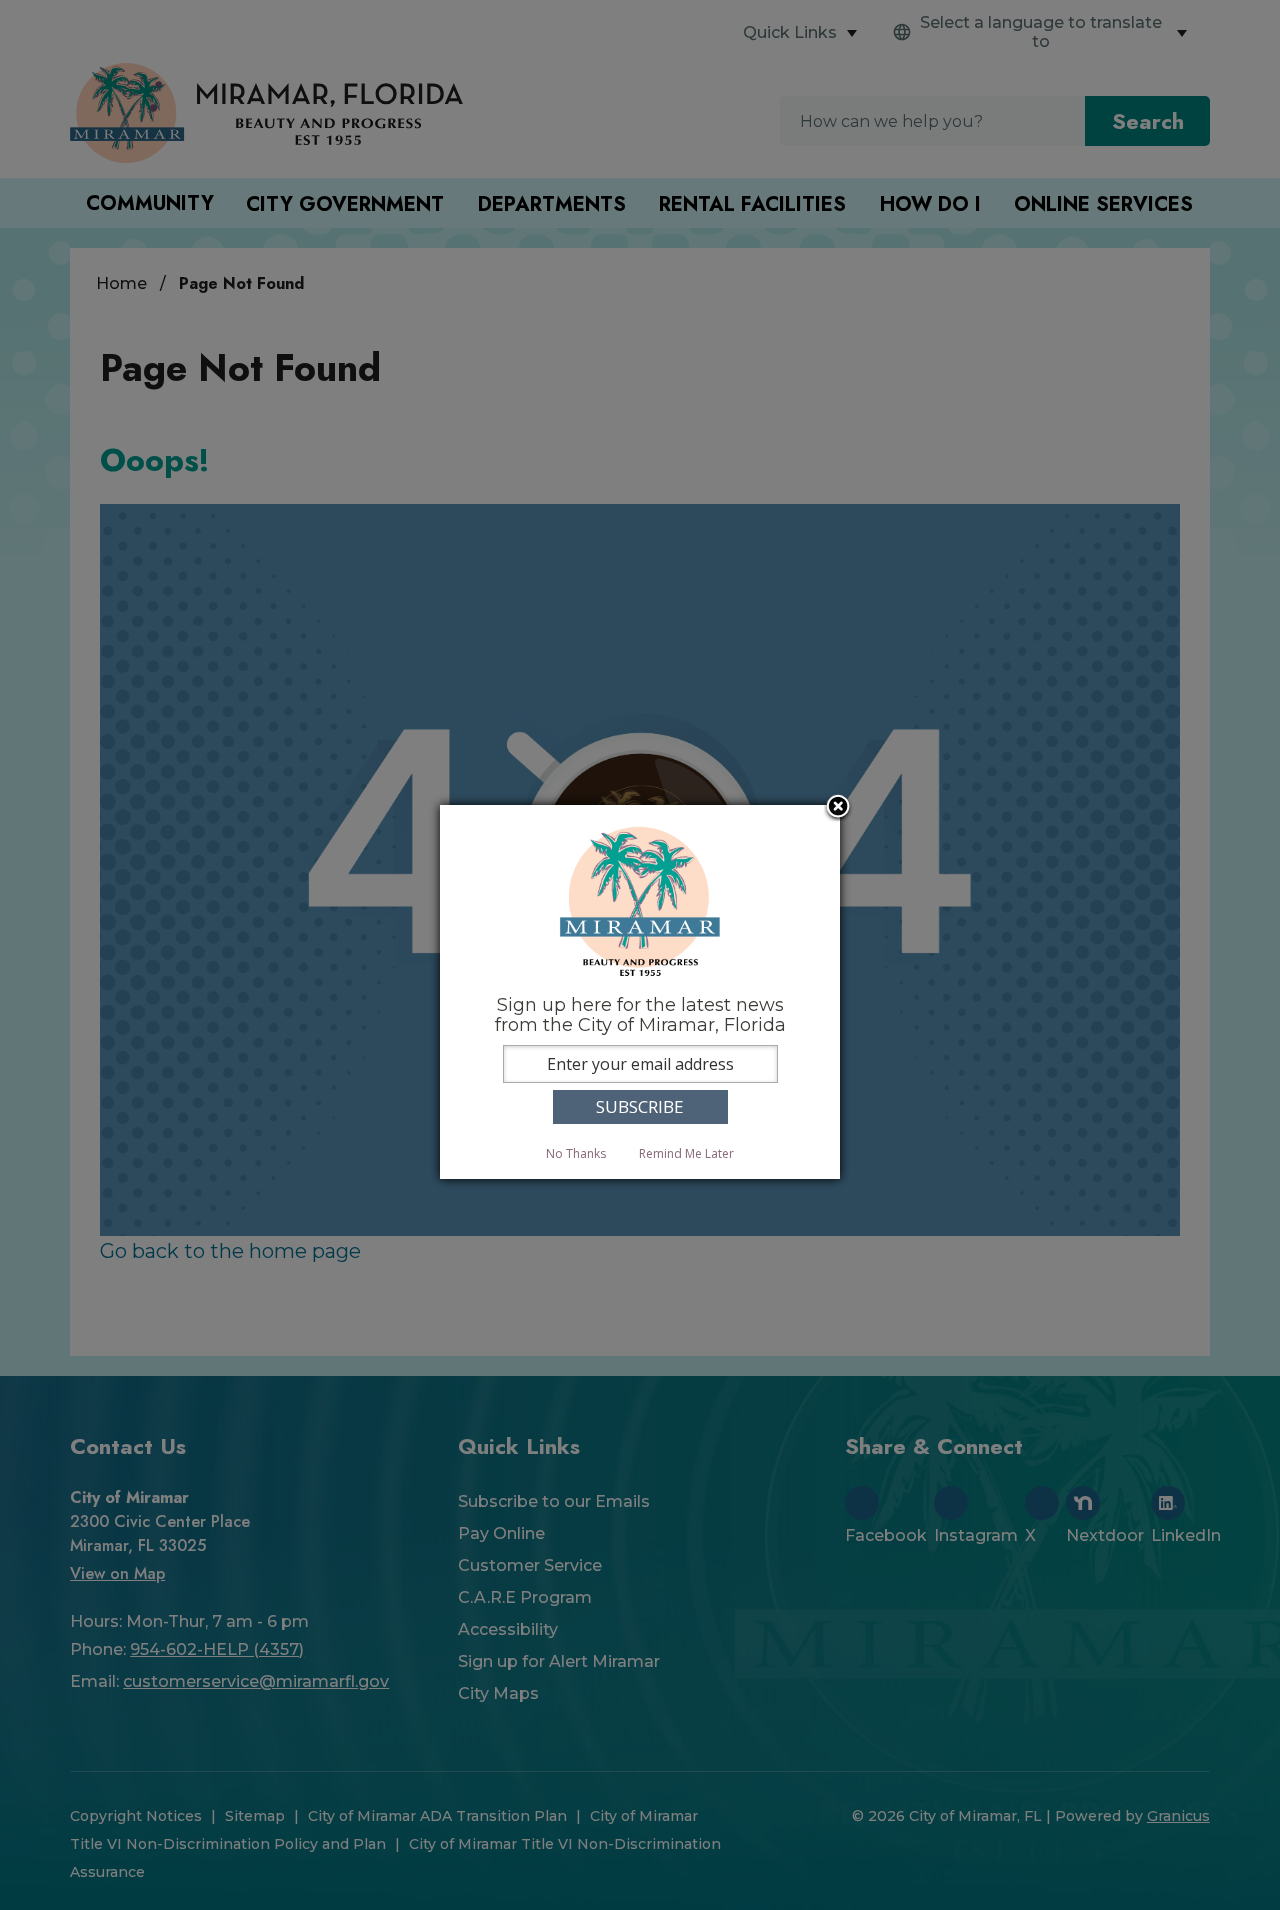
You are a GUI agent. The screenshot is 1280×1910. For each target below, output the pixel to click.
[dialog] (640, 991)
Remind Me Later (686, 1153)
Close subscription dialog (838, 808)
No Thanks (576, 1153)
